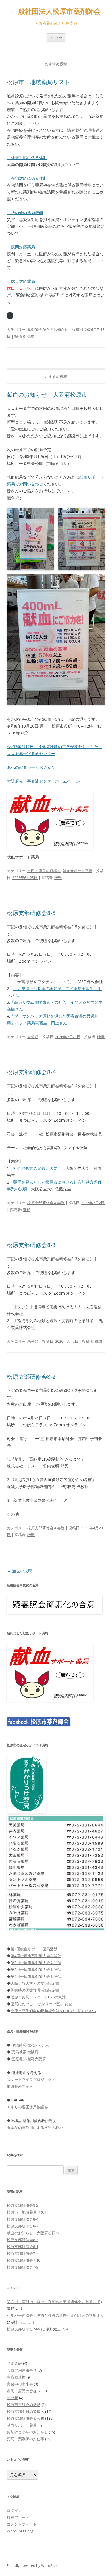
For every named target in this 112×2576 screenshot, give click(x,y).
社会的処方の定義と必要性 (37, 1168)
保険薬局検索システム (30, 2045)
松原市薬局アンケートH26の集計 (38, 1997)
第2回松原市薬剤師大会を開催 (36, 1969)
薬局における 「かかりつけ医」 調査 (41, 2004)
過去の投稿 (20, 1571)
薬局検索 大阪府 (25, 2052)
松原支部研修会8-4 (31, 1072)
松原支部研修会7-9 (23, 2267)
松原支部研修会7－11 (25, 2253)
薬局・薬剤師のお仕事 (26, 2439)
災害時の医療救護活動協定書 (35, 1990)
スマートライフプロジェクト (31, 2079)
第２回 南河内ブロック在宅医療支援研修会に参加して (54, 2302)
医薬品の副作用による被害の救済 (35, 2127)
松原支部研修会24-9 (24, 2329)
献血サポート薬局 (78, 871)
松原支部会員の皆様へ (26, 2411)
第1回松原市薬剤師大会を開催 (36, 1976)
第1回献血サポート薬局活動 (34, 1949)
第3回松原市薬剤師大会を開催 (36, 1963)
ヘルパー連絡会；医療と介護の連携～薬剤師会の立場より (55, 2315)
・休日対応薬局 (21, 281)
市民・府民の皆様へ (44, 871)
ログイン (14, 2510)
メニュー (56, 38)
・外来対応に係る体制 (27, 158)
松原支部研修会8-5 (31, 913)
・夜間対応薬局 (22, 247)
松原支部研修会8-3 (31, 1245)
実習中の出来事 (20, 2384)
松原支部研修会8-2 (31, 1377)
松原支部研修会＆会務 (46, 1203)
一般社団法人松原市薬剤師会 (56, 11)
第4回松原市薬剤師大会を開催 (36, 1956)
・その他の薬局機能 (25, 213)
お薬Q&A (15, 2363)
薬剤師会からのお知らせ (48, 329)
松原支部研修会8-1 (23, 2247)
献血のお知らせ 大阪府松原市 (47, 395)
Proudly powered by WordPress (33, 2566)
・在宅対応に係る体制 (27, 178)
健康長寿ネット (20, 2086)
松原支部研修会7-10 (24, 2260)
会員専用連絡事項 (22, 2370)
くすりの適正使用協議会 (27, 2107)
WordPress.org (20, 2531)
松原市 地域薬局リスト (38, 82)
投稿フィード (18, 2517)
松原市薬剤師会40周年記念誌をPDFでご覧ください (53, 2011)
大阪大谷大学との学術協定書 (35, 1983)
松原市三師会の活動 (24, 2405)
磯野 (31, 336)
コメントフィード (22, 2524)
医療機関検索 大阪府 (29, 2059)
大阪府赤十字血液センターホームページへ (45, 781)
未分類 (33, 1037)
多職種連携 (16, 2377)
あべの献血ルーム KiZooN (31, 767)
